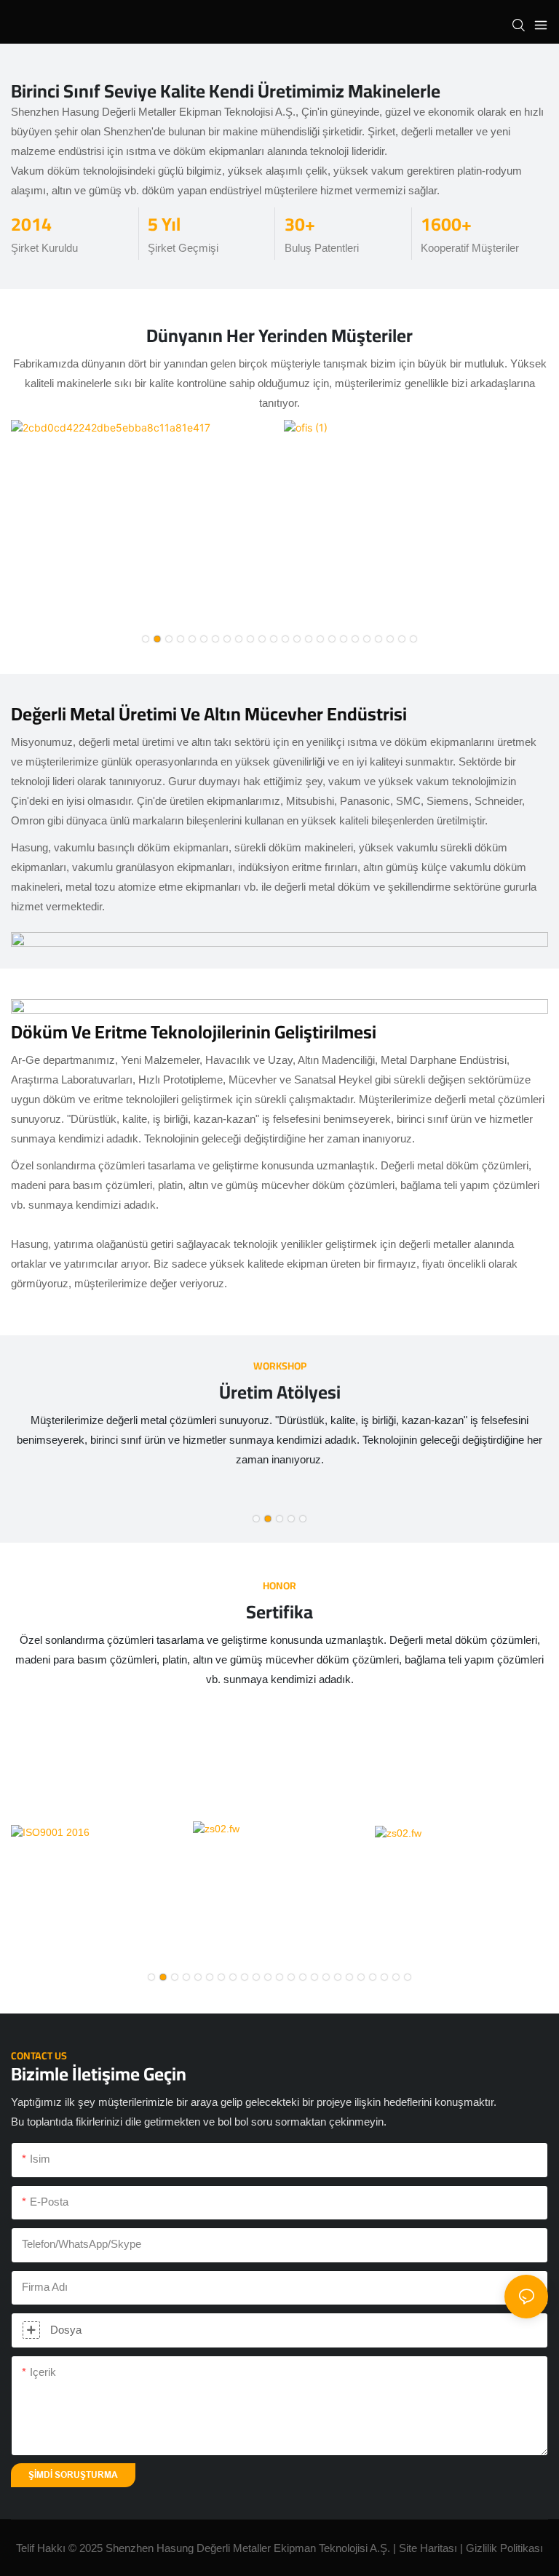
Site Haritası (428, 2548)
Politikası (522, 2548)
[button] (146, 639)
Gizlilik (483, 2548)
